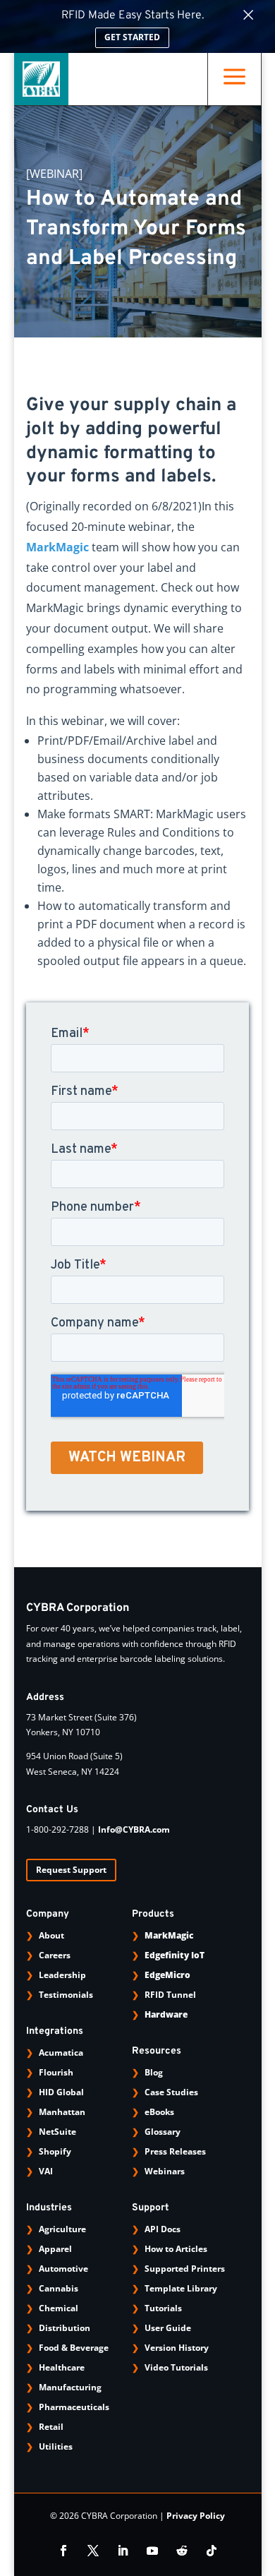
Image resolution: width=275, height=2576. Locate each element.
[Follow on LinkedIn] (123, 2551)
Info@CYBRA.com (134, 1829)
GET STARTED (132, 37)
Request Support (71, 1870)
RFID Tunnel (170, 1995)
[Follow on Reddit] (182, 2551)
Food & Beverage (74, 2348)
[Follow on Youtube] (152, 2551)
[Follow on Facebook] (63, 2551)
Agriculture (62, 2229)
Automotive (63, 2269)
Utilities (56, 2446)
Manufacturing (70, 2387)
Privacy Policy (196, 2516)
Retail (51, 2427)
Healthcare (62, 2367)
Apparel (55, 2249)
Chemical (59, 2308)
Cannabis (59, 2288)
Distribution (65, 2328)
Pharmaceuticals (74, 2407)
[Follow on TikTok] (212, 2551)
